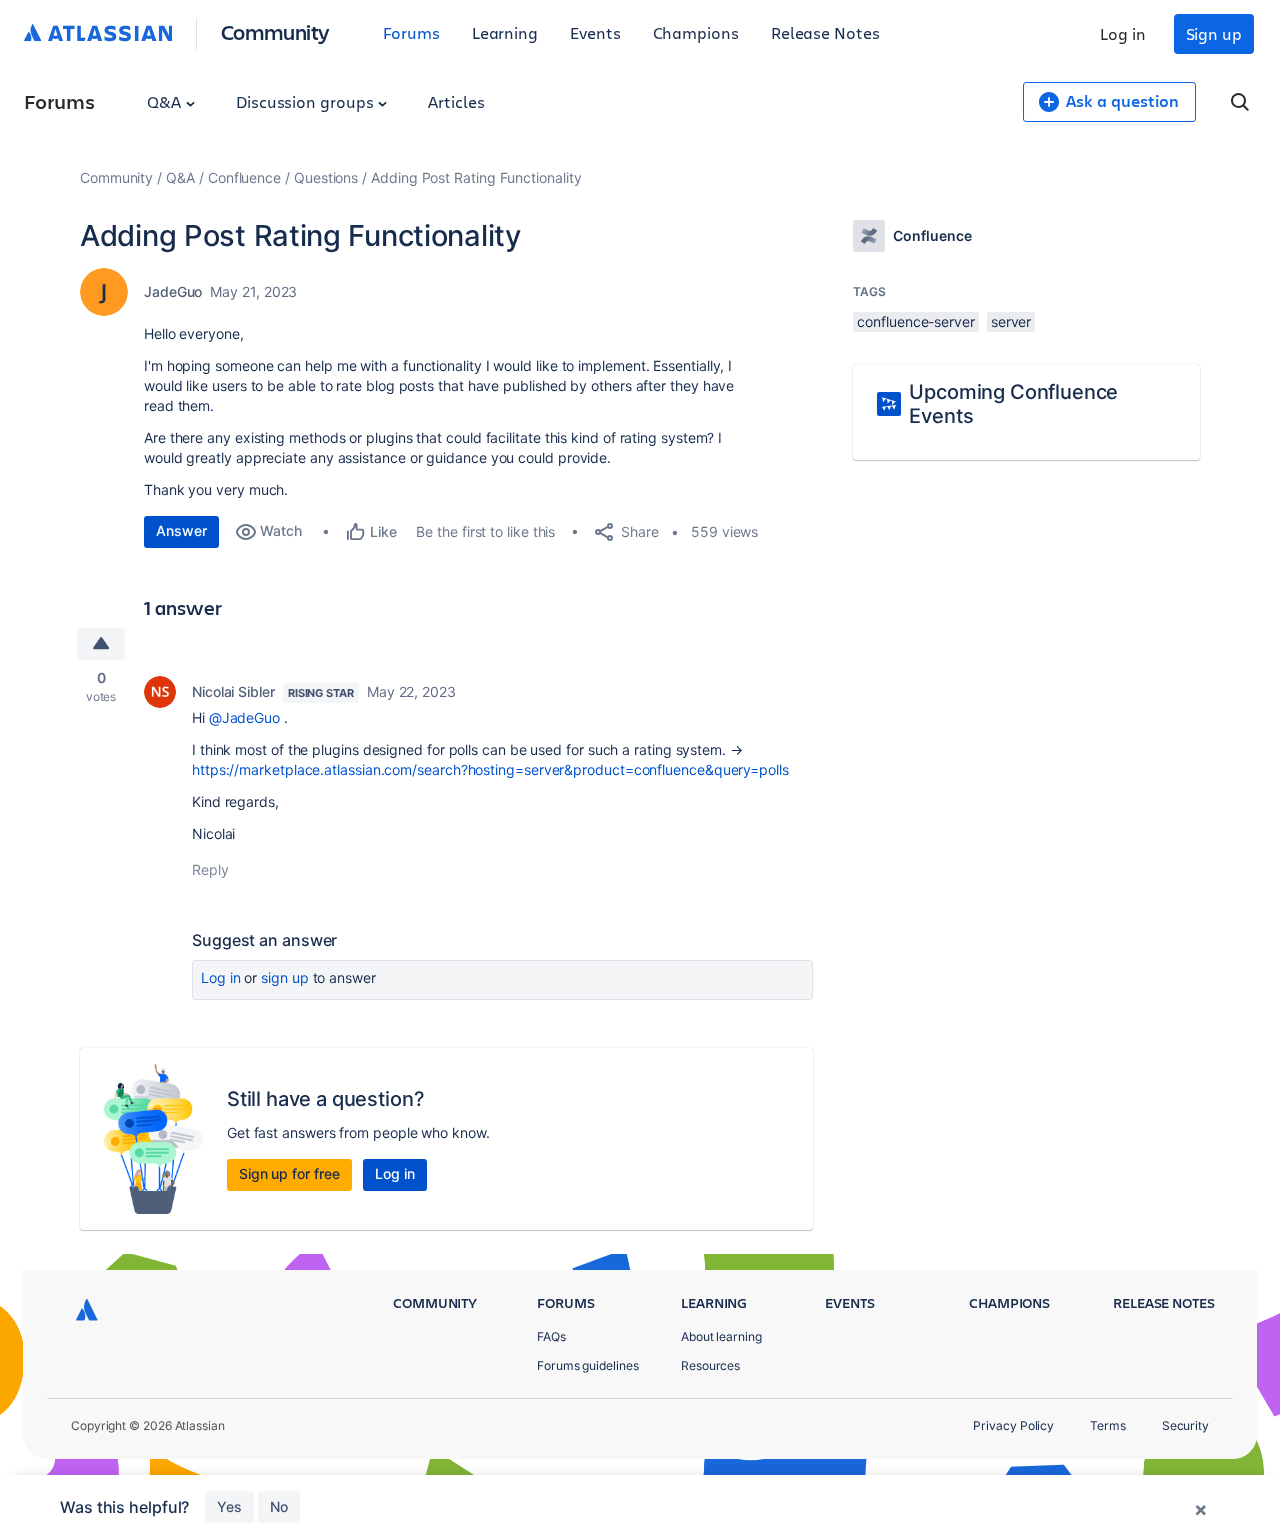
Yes (229, 1506)
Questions (326, 177)
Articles (456, 101)
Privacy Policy (1013, 1425)
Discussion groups (307, 101)
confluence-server (916, 321)
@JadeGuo (244, 717)
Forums (411, 32)
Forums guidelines (588, 1365)
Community (275, 31)
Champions (696, 32)
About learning (721, 1336)
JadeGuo (173, 291)
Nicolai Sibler (233, 691)
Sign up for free (289, 1173)
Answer (181, 530)
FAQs (551, 1336)
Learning (505, 32)
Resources (710, 1365)
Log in (1123, 33)
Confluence (244, 177)
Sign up (1214, 33)
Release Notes (825, 32)
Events (595, 32)
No (279, 1506)
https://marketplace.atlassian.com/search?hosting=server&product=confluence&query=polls (490, 769)
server (1011, 321)
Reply (210, 869)
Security (1185, 1425)
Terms (1108, 1425)
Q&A (166, 101)
